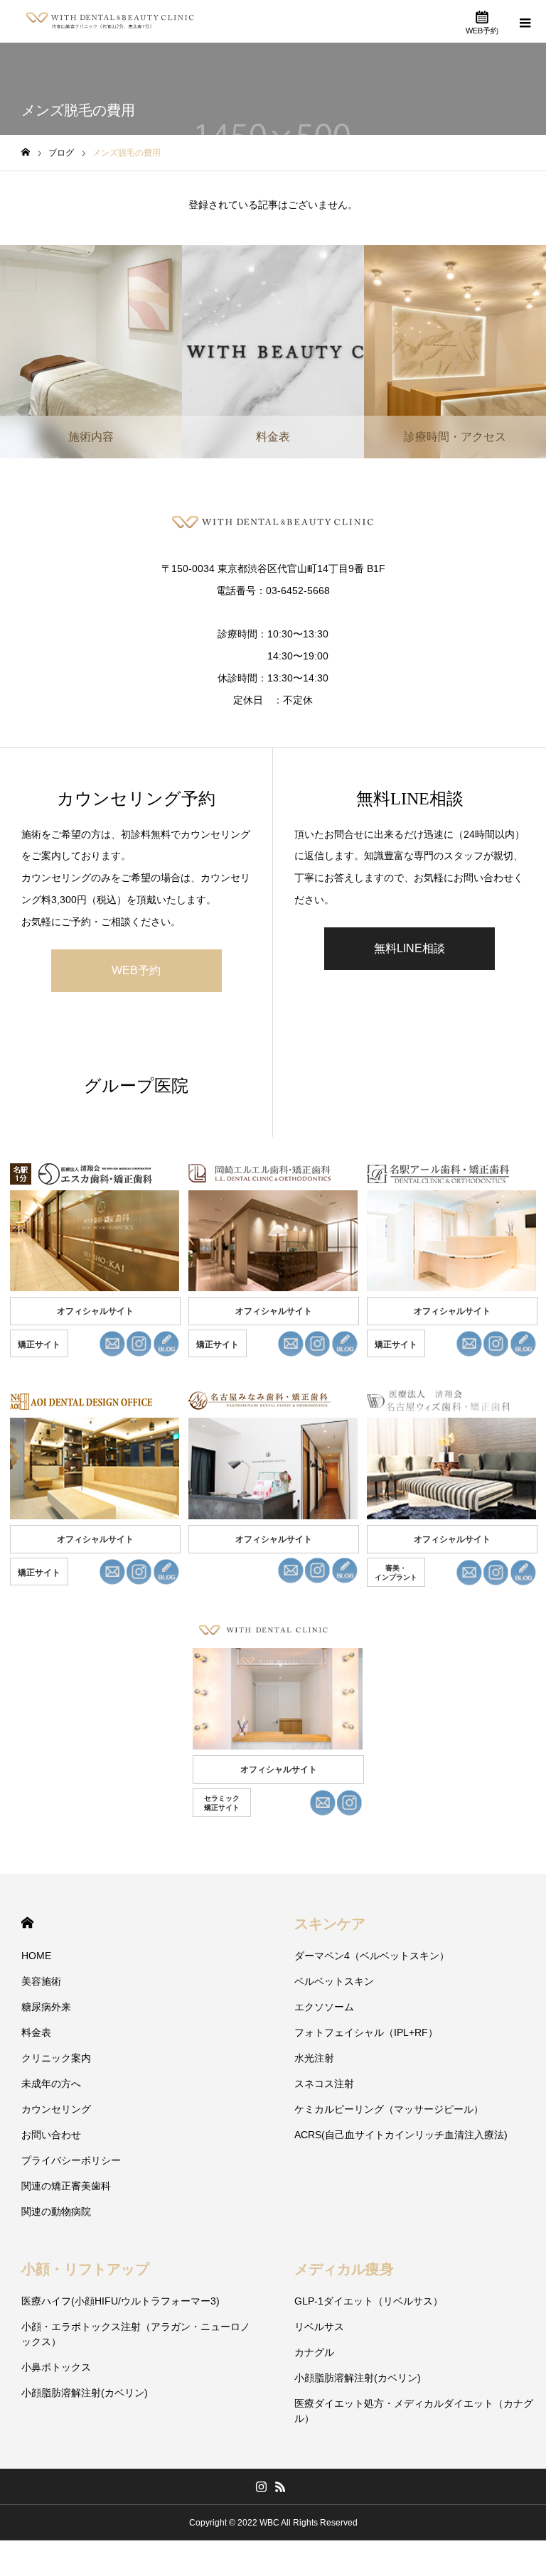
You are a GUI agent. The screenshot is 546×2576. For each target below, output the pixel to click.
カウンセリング (56, 2109)
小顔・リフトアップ (85, 2269)
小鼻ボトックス (56, 2367)
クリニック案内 (56, 2058)
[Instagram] (261, 2486)
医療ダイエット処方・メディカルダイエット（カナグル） (414, 2411)
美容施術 (41, 1981)
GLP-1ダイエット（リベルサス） (369, 2301)
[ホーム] (26, 152)
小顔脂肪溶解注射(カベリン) (85, 2393)
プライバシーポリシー (71, 2160)
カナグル (314, 2352)
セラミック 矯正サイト (222, 1803)
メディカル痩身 (344, 2269)
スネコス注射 (324, 2084)
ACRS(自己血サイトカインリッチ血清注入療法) (401, 2135)
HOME (27, 1923)
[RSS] (280, 2486)
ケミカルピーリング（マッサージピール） (389, 2109)
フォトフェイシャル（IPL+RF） (366, 2032)
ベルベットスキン (334, 1981)
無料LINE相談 (409, 948)
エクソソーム (324, 2007)
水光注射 (314, 2058)
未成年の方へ (51, 2084)
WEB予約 (136, 970)
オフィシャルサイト (95, 1311)
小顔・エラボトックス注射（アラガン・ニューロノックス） (136, 2334)
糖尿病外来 (46, 2007)
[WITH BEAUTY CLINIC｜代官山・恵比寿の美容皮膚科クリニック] (110, 21)
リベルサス (319, 2327)
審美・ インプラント (396, 1573)
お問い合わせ (51, 2135)
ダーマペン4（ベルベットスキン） (372, 1956)
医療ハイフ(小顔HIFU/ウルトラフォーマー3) (121, 2301)
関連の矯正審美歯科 (66, 2186)
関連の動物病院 (56, 2211)
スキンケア (330, 1924)
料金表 (36, 2032)
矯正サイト (39, 1344)
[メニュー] (525, 21)
